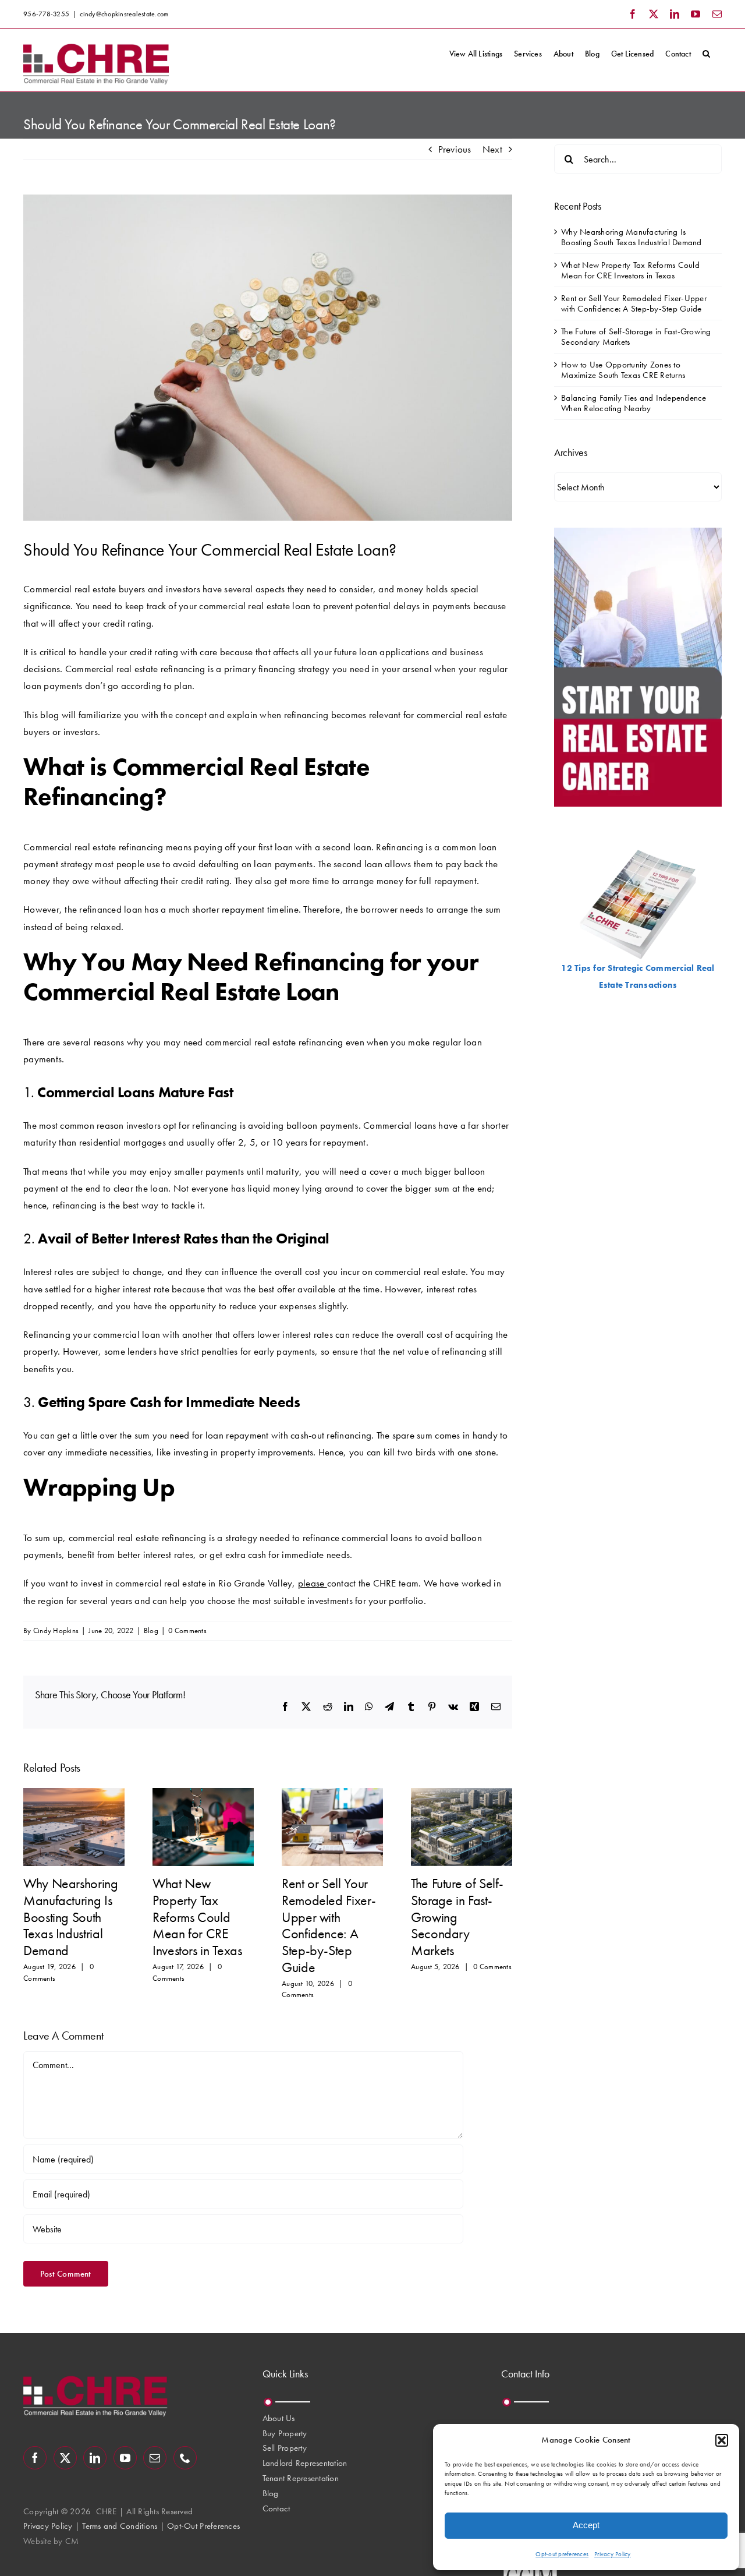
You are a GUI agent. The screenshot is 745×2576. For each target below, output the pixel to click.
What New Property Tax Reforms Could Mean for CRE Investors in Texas (197, 1917)
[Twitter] (65, 2458)
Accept (586, 2525)
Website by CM (51, 2541)
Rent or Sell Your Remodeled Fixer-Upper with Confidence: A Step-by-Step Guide (329, 1925)
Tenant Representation (301, 2478)
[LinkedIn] (95, 2458)
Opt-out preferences (562, 2554)
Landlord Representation (305, 2463)
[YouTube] (125, 2458)
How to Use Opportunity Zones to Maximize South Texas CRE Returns (623, 370)
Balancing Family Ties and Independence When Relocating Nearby (634, 403)
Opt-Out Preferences (203, 2526)
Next (492, 149)
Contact (276, 2508)
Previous (455, 149)
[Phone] (185, 2458)
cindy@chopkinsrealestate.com (124, 14)
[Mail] (155, 2458)
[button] (722, 2440)
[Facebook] (35, 2458)
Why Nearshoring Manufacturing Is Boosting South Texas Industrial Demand (71, 1917)
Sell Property (285, 2448)
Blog (151, 1630)
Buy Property (285, 2433)
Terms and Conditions (120, 2526)
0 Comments (187, 1630)
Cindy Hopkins (56, 1630)
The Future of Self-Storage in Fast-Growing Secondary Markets (457, 1917)
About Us (279, 2418)
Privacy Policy (613, 2554)
